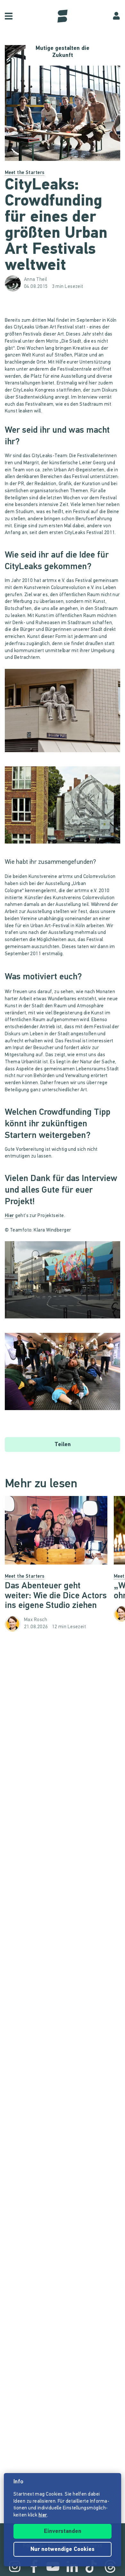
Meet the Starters (25, 173)
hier (43, 2515)
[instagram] (15, 2566)
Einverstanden (63, 2532)
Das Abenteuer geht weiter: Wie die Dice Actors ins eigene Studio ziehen (56, 1596)
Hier (9, 1216)
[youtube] (53, 2566)
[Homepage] (63, 16)
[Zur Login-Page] (116, 16)
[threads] (110, 2566)
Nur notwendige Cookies (63, 2550)
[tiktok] (91, 2566)
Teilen (63, 1445)
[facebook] (34, 2566)
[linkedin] (72, 2566)
